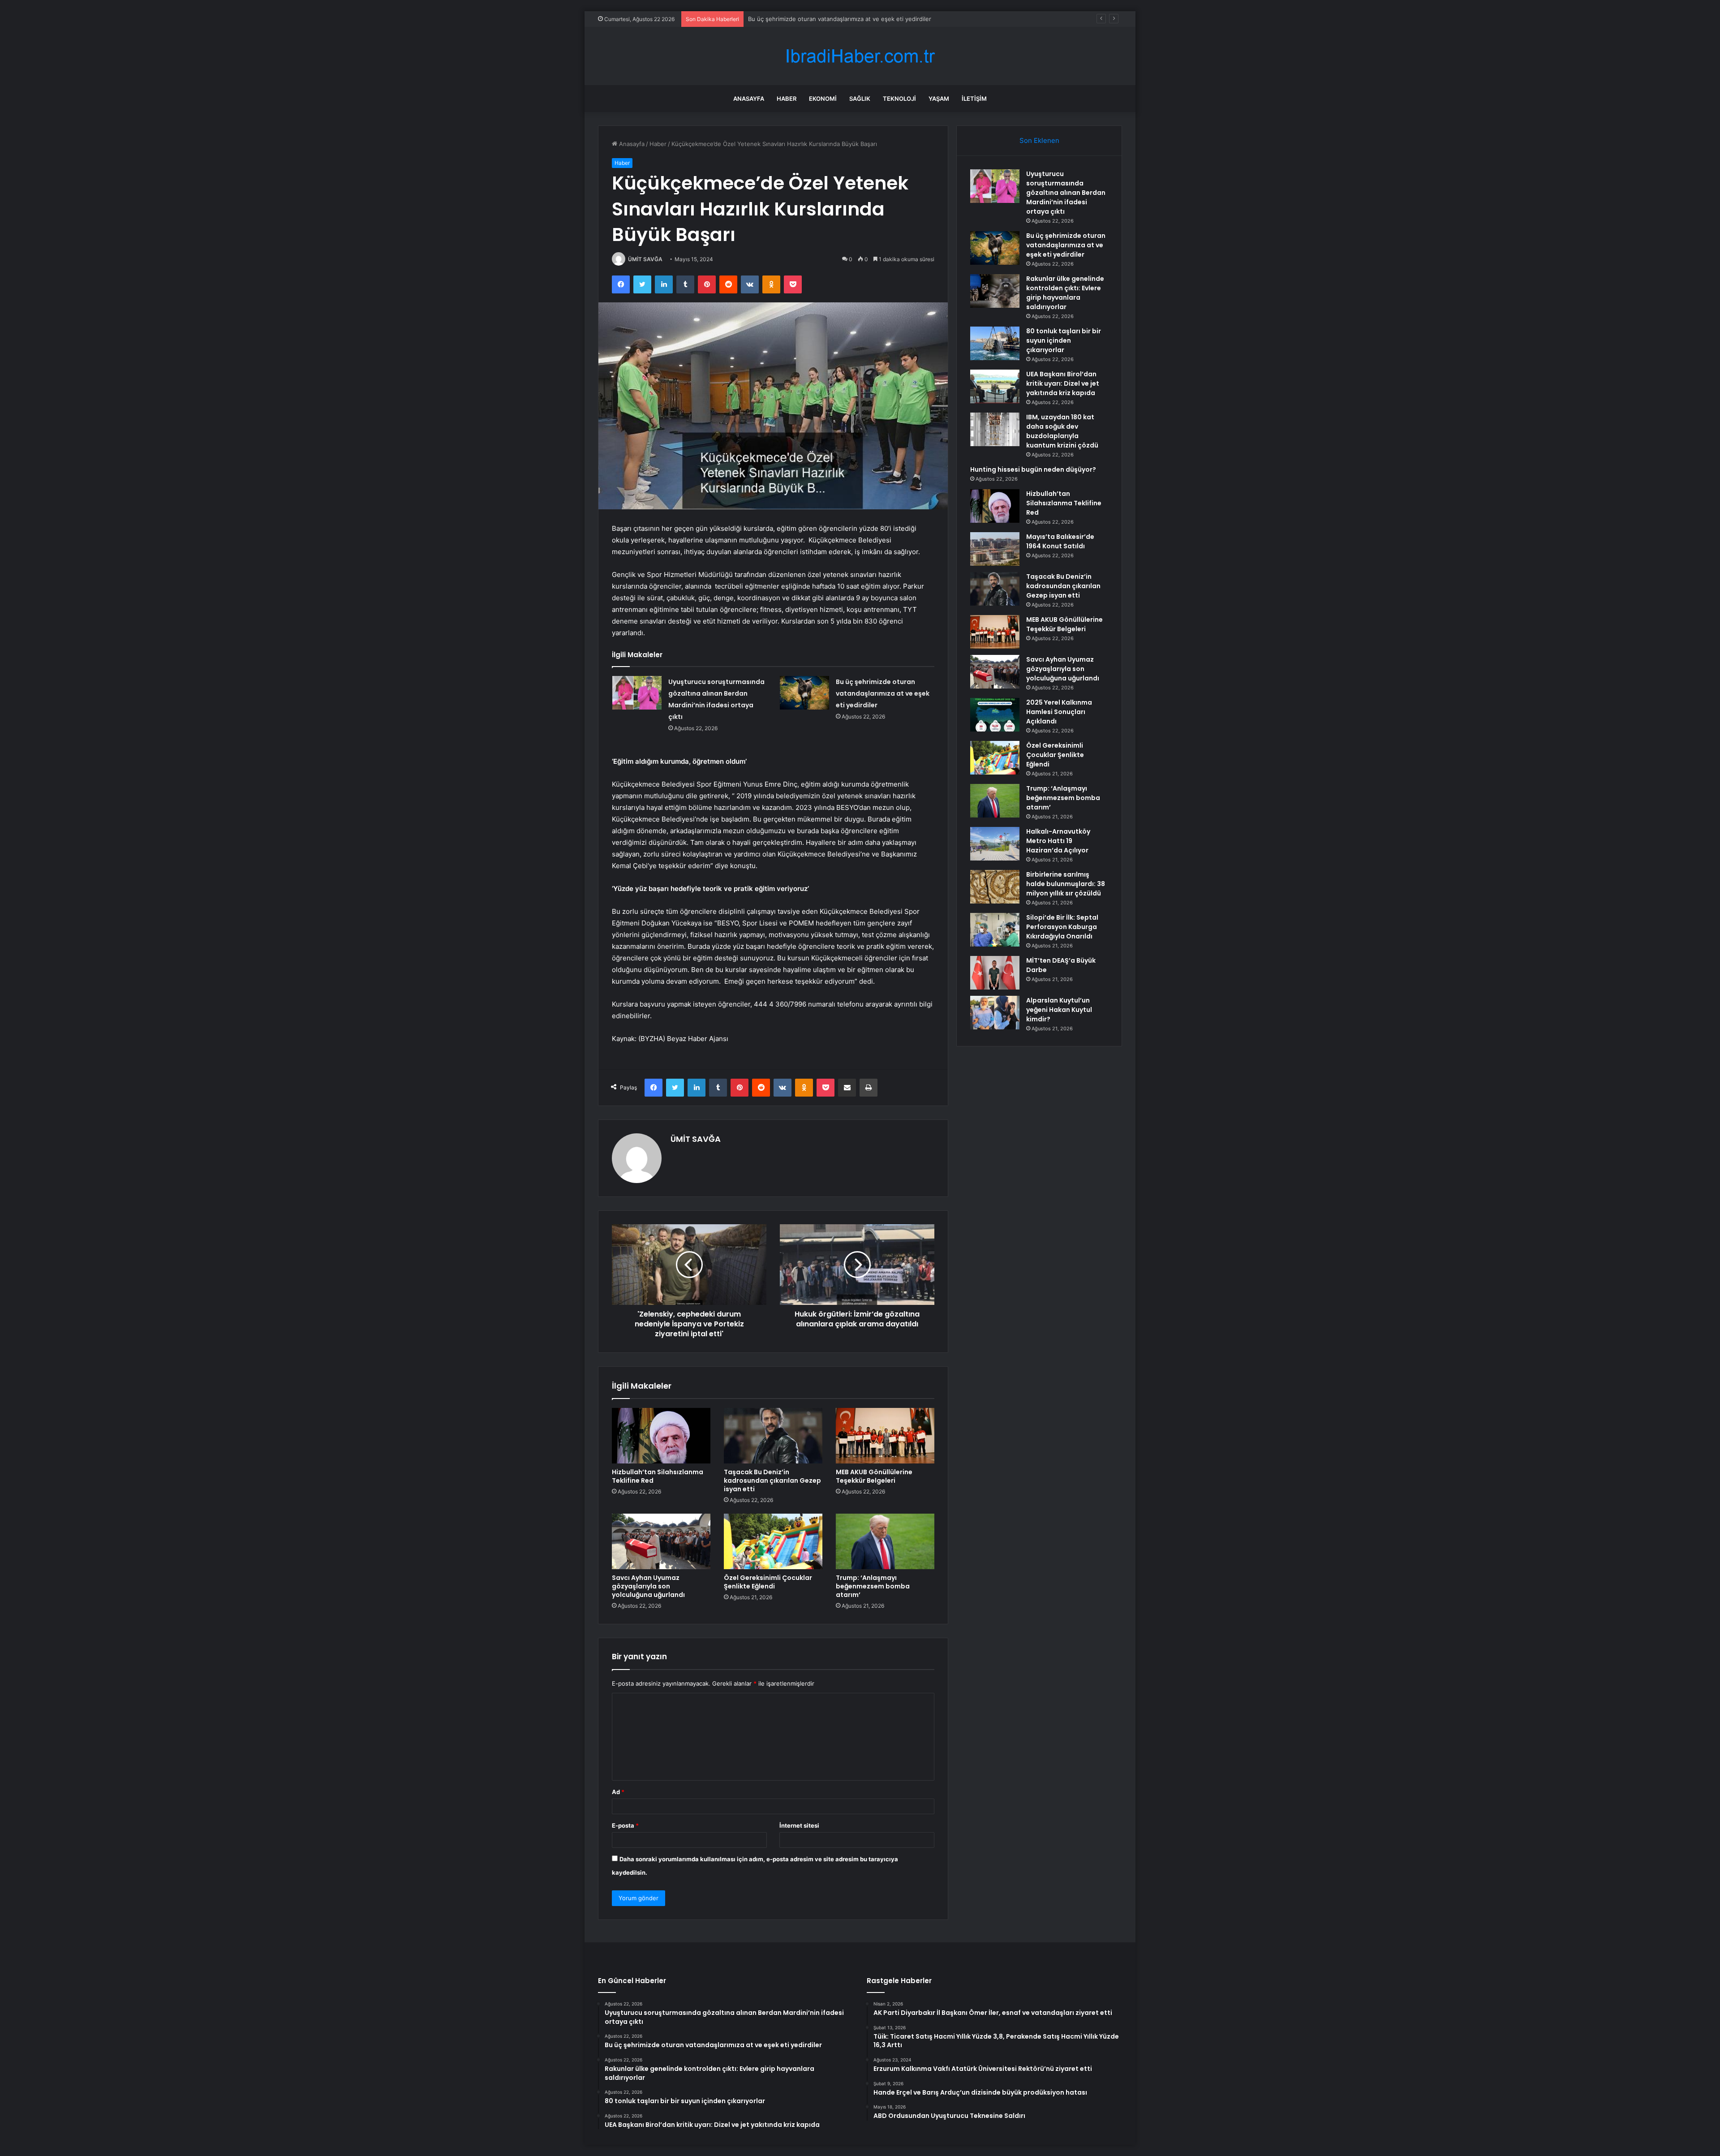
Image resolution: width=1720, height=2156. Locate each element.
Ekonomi (823, 99)
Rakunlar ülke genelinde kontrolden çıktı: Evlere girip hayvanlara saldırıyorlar (854, 19)
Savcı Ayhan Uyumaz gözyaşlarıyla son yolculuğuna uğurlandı (648, 1586)
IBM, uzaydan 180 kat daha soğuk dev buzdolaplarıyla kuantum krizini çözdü (1062, 431)
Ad (618, 1792)
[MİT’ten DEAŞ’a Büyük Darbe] (995, 973)
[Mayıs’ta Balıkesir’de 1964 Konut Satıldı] (995, 549)
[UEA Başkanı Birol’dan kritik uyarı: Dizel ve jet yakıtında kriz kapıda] (995, 386)
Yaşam (939, 99)
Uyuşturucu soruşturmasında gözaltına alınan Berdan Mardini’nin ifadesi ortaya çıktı (1066, 193)
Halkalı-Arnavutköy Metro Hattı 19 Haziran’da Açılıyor (1058, 841)
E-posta (625, 1825)
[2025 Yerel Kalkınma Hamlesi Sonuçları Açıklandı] (995, 715)
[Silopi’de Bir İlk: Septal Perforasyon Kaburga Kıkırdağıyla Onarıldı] (995, 930)
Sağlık (860, 99)
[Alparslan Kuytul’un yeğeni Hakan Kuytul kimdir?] (995, 1013)
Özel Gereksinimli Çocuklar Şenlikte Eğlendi (768, 1582)
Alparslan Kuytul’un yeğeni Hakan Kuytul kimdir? (1059, 1010)
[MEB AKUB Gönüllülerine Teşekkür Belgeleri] (885, 1436)
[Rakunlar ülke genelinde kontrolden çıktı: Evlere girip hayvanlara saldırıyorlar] (995, 291)
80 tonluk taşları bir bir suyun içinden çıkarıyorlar (1064, 340)
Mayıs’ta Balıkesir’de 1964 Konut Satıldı (1060, 541)
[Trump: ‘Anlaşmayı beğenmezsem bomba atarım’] (885, 1541)
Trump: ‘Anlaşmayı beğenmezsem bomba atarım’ (873, 1586)
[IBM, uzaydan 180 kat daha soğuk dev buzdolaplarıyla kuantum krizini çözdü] (995, 429)
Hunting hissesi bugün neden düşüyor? (1033, 469)
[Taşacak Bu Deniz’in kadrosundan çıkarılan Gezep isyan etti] (773, 1436)
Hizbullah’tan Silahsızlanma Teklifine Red (658, 1476)
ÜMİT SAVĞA (645, 259)
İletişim (974, 99)
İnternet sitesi (799, 1825)
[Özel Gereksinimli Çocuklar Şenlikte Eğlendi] (773, 1541)
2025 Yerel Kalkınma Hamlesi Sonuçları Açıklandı (1059, 712)
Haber (787, 99)
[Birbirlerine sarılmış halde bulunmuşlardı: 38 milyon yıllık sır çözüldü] (995, 887)
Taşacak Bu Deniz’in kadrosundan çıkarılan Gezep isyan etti (772, 1480)
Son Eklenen (1039, 140)
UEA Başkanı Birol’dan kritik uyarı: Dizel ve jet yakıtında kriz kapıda (1063, 383)
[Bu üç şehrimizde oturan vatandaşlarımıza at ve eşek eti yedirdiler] (804, 693)
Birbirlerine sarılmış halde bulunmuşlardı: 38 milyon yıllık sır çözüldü (1066, 884)
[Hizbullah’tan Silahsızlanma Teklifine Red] (661, 1436)
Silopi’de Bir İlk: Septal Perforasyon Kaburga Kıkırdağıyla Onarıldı (1062, 927)
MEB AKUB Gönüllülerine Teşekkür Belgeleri (874, 1476)
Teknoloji (899, 99)
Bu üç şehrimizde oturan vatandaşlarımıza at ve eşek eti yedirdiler (883, 693)
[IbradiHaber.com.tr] (860, 56)
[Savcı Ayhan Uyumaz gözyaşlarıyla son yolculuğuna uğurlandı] (661, 1541)
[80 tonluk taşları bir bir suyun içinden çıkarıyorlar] (995, 343)
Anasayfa (749, 99)
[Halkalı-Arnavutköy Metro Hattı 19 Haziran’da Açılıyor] (995, 844)
